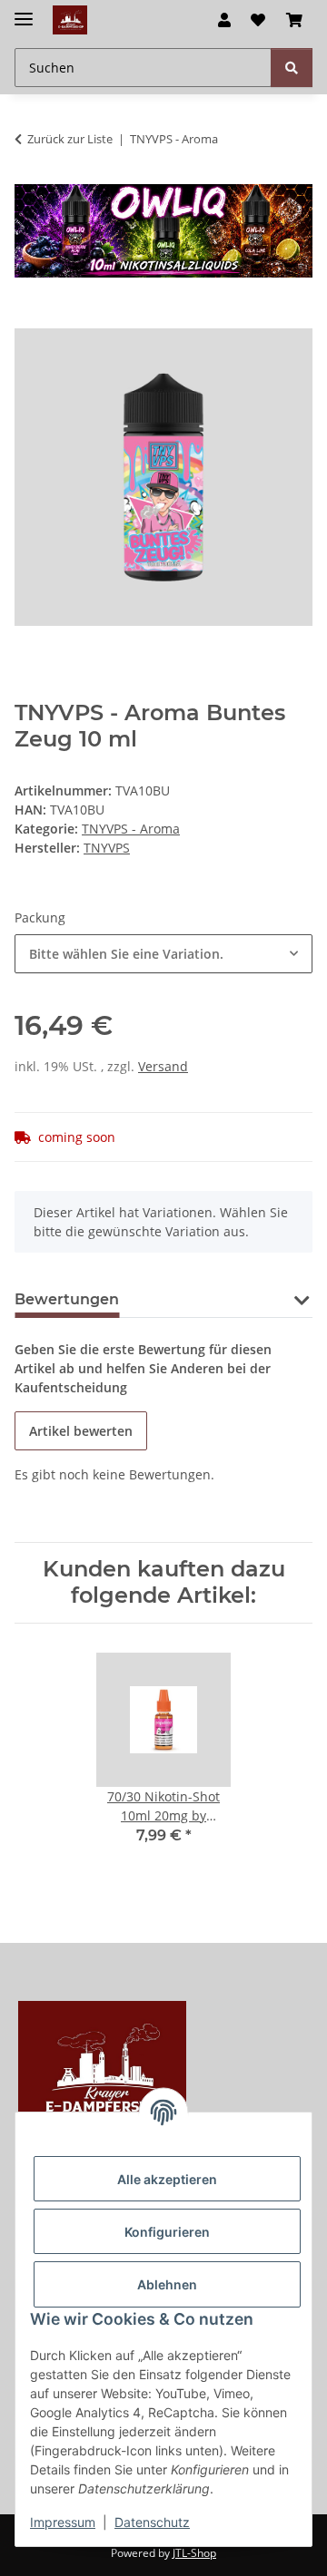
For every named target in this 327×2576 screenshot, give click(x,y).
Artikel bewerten (81, 1431)
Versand (163, 1066)
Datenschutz (152, 2522)
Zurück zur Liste (70, 139)
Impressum (63, 2522)
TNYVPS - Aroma (131, 829)
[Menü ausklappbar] (24, 11)
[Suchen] (292, 68)
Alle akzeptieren (167, 2179)
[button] (224, 20)
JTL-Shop (194, 2553)
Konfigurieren (167, 2232)
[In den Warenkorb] (29, 318)
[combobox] (163, 954)
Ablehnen (167, 2284)
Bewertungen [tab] (67, 1299)
